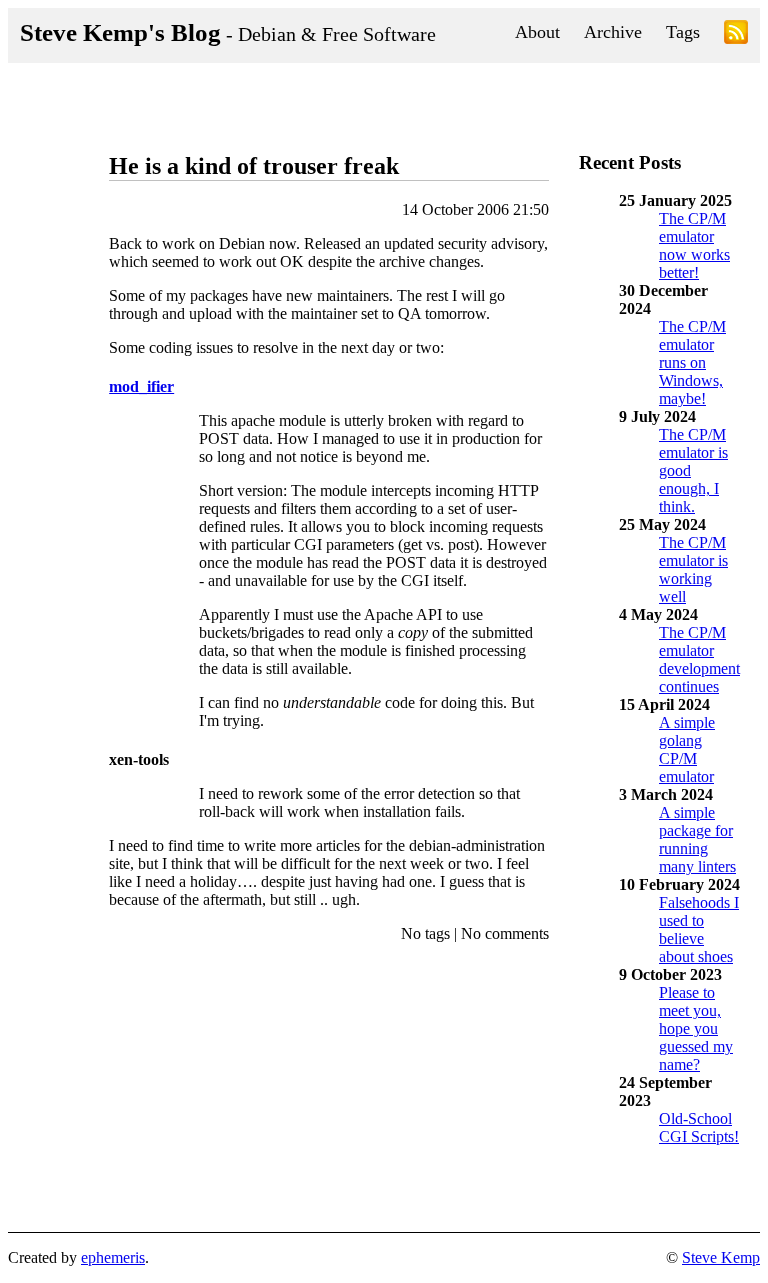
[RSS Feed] (736, 35)
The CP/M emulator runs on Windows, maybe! (692, 362)
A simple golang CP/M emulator (687, 749)
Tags (683, 32)
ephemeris (113, 1257)
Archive (613, 32)
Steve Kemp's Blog (228, 32)
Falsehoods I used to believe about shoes (699, 929)
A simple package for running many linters (697, 839)
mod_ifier (141, 386)
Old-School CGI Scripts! (699, 1127)
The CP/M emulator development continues (699, 659)
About (537, 32)
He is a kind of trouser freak (254, 166)
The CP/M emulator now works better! (694, 245)
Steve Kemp (721, 1257)
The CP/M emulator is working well (693, 569)
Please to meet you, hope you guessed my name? (696, 1028)
